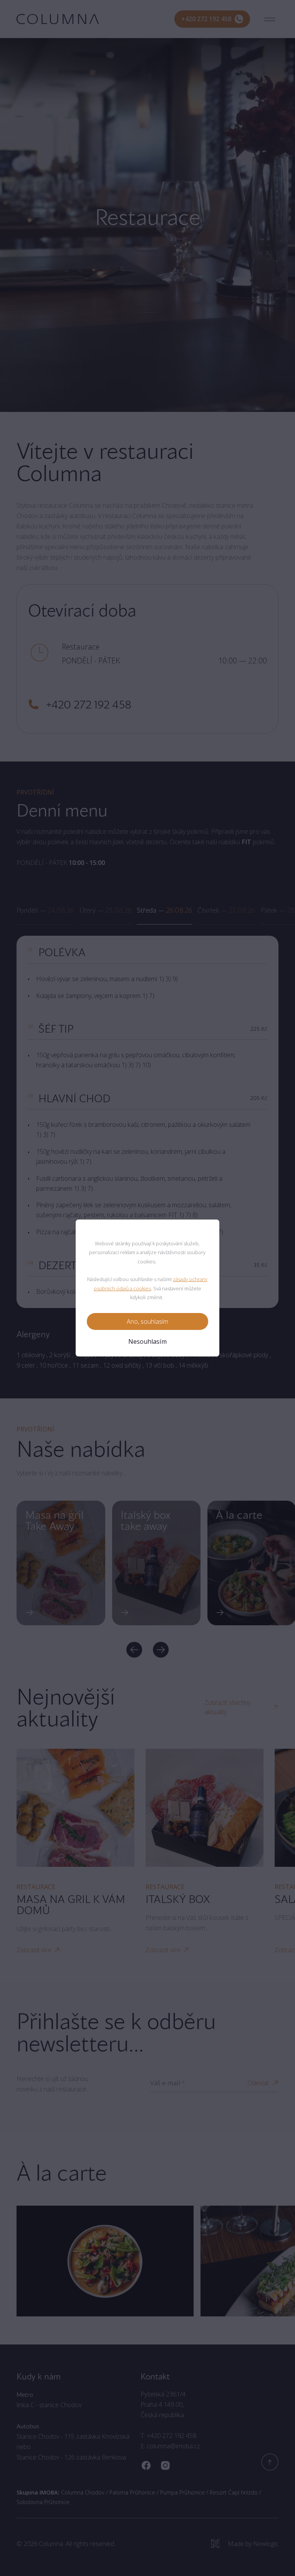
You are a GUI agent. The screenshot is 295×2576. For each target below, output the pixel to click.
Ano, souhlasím (147, 1321)
